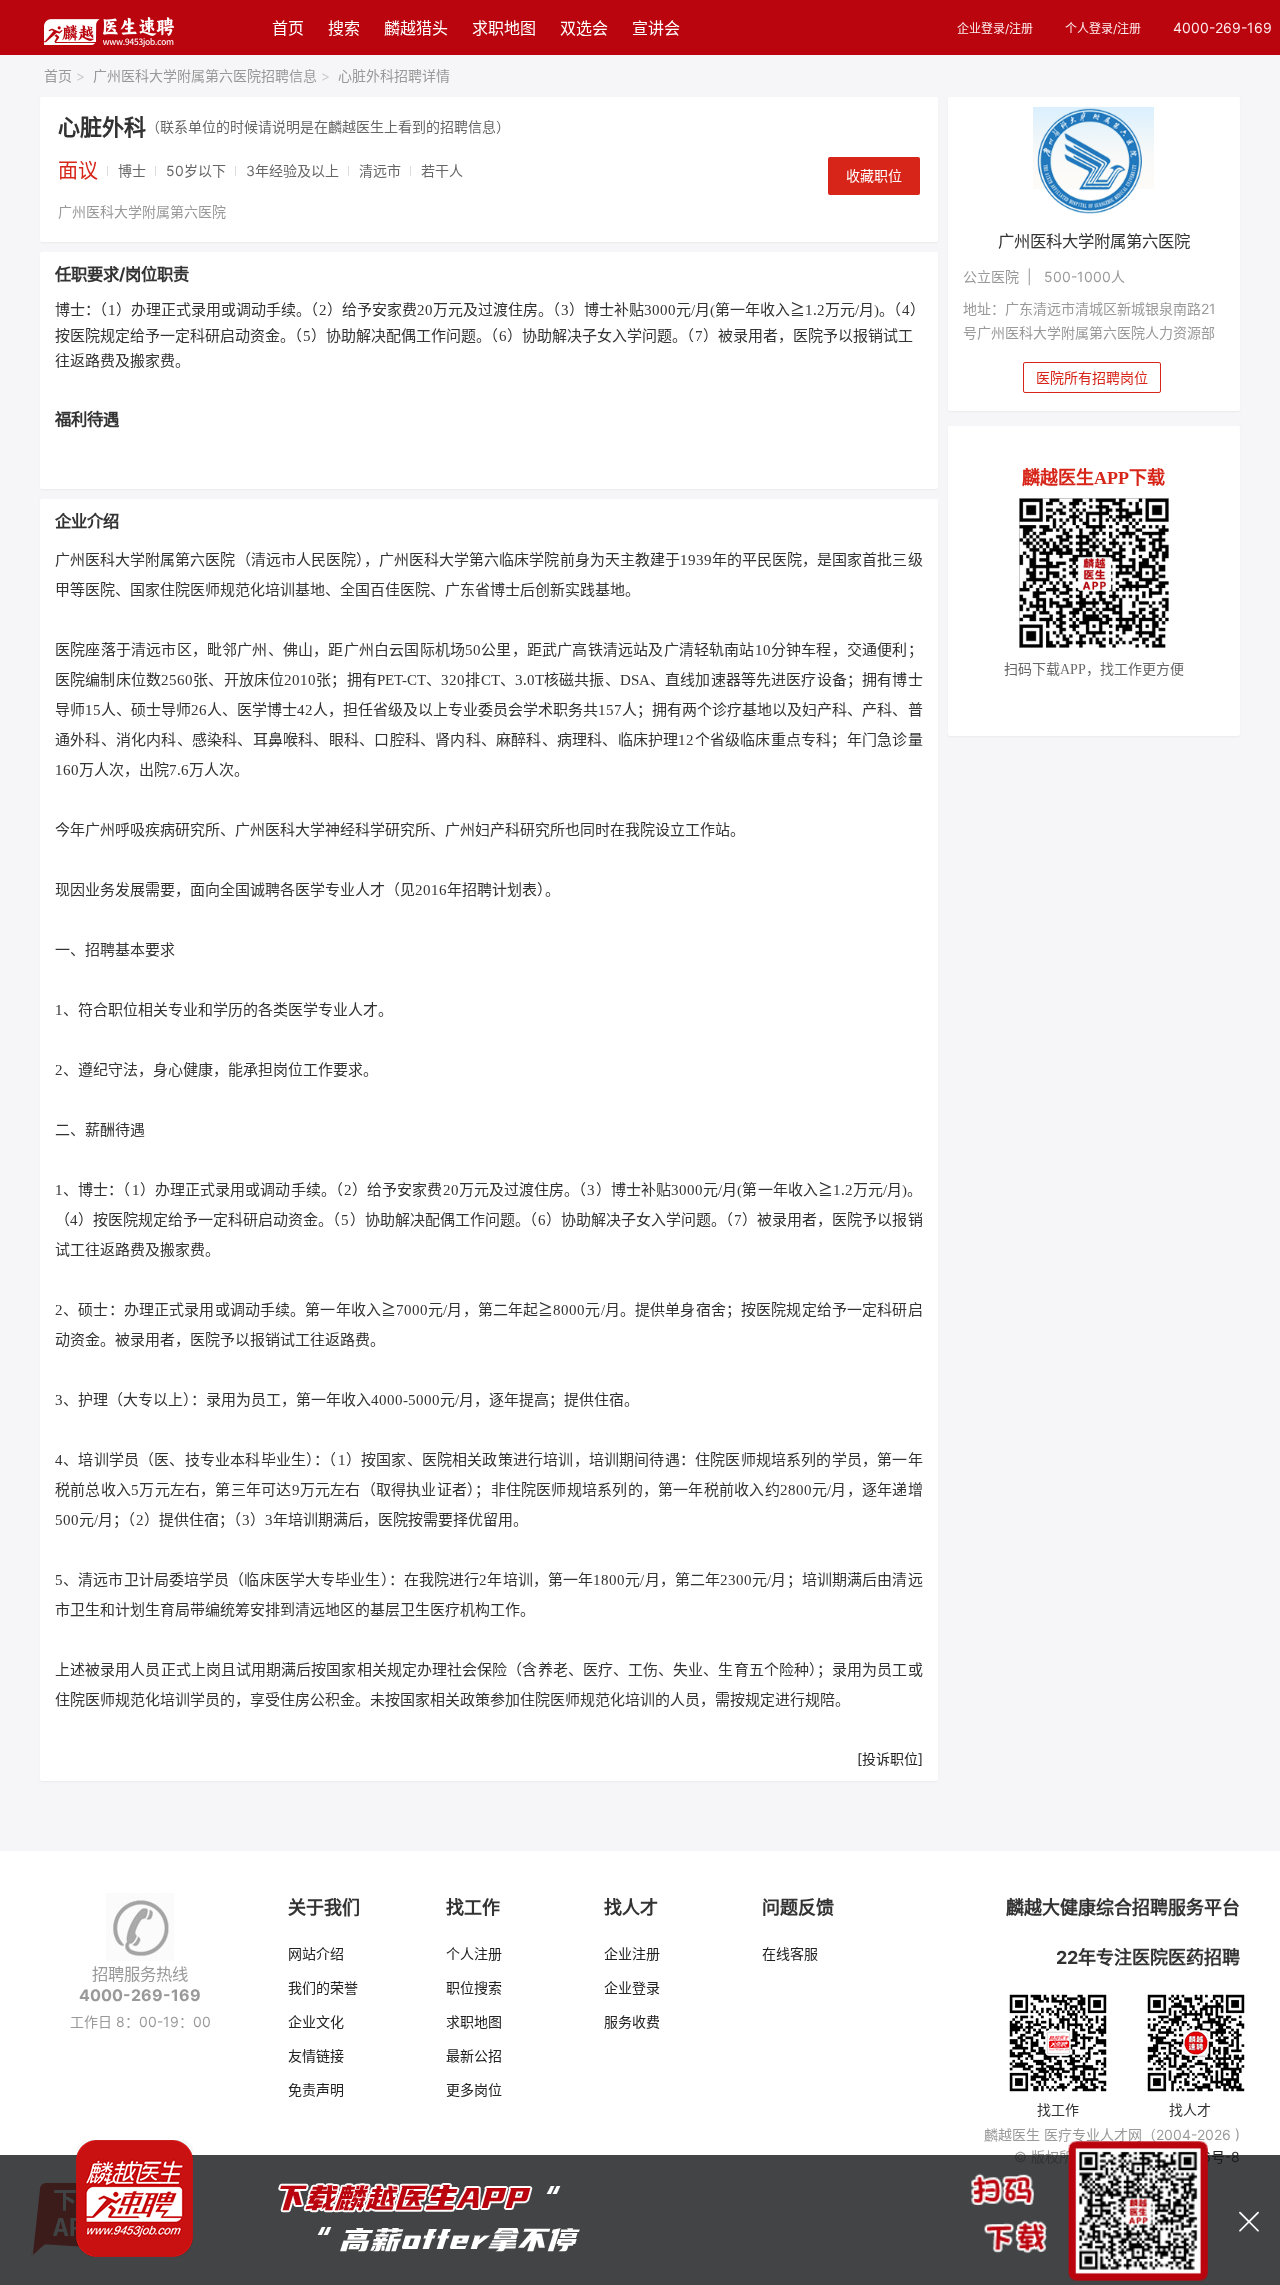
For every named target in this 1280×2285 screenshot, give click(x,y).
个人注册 (474, 1953)
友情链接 (316, 2055)
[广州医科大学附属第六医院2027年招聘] (1094, 162)
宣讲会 (656, 28)
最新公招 (474, 2055)
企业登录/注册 (995, 28)
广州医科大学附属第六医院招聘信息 (211, 75)
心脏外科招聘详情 (394, 75)
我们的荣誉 (323, 1987)
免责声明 (316, 2089)
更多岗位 (474, 2089)
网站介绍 (316, 1953)
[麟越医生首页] (108, 27)
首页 (288, 28)
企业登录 (632, 1987)
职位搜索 (474, 1987)
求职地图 (504, 28)
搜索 (344, 28)
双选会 (584, 28)
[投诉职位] (890, 1758)
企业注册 (632, 1953)
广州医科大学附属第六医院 (142, 211)
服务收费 (632, 2021)
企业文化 (316, 2021)
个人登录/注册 (1103, 28)
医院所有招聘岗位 (1092, 377)
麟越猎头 (416, 28)
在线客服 (790, 1953)
